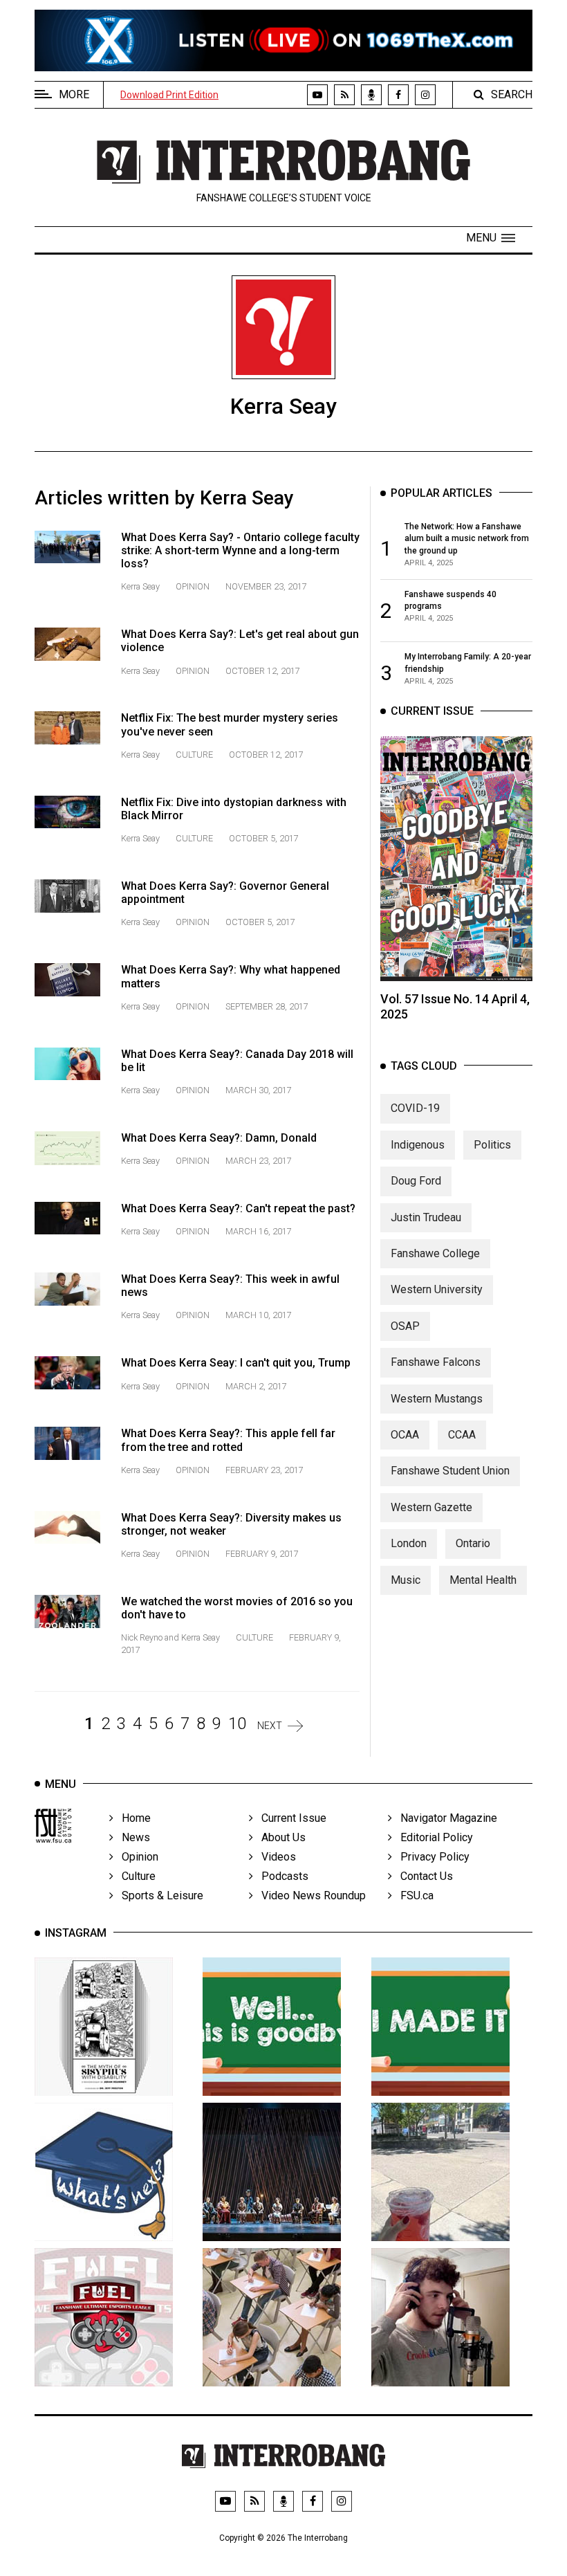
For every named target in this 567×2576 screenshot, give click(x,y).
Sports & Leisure (158, 1896)
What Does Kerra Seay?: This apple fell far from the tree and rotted (228, 1440)
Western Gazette (431, 1507)
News (132, 1837)
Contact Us (422, 1876)
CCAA (462, 1435)
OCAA (405, 1435)
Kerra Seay (141, 586)
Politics (492, 1145)
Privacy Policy (431, 1857)
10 (237, 1724)
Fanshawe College (435, 1253)
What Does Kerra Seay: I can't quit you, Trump (236, 1363)
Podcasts (281, 1876)
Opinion (193, 586)
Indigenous (418, 1145)
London (409, 1543)
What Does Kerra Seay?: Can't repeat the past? (238, 1208)
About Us (279, 1837)
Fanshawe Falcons (436, 1362)
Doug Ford (416, 1181)
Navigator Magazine (445, 1818)
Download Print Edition (169, 95)
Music (406, 1580)
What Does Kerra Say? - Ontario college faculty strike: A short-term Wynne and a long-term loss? (240, 550)
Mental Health (483, 1580)
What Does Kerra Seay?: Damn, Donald (219, 1138)
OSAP (405, 1326)
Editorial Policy (433, 1837)
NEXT (270, 1726)
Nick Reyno (143, 1637)
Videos (275, 1857)
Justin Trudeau (426, 1217)
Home (132, 1818)
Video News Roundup (309, 1896)
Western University (437, 1289)
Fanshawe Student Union (450, 1471)
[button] (491, 238)
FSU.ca (413, 1896)
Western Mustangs (437, 1399)
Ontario (473, 1543)
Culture (194, 755)
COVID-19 (415, 1108)
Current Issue (290, 1818)
